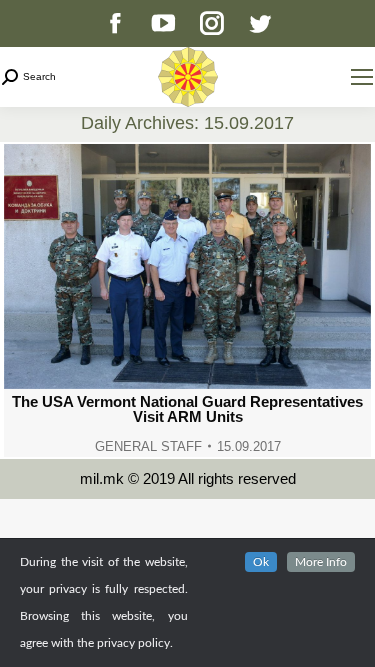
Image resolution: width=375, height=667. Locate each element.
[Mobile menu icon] (362, 77)
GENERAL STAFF (148, 446)
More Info (321, 562)
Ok (261, 562)
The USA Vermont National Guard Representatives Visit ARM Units (187, 409)
